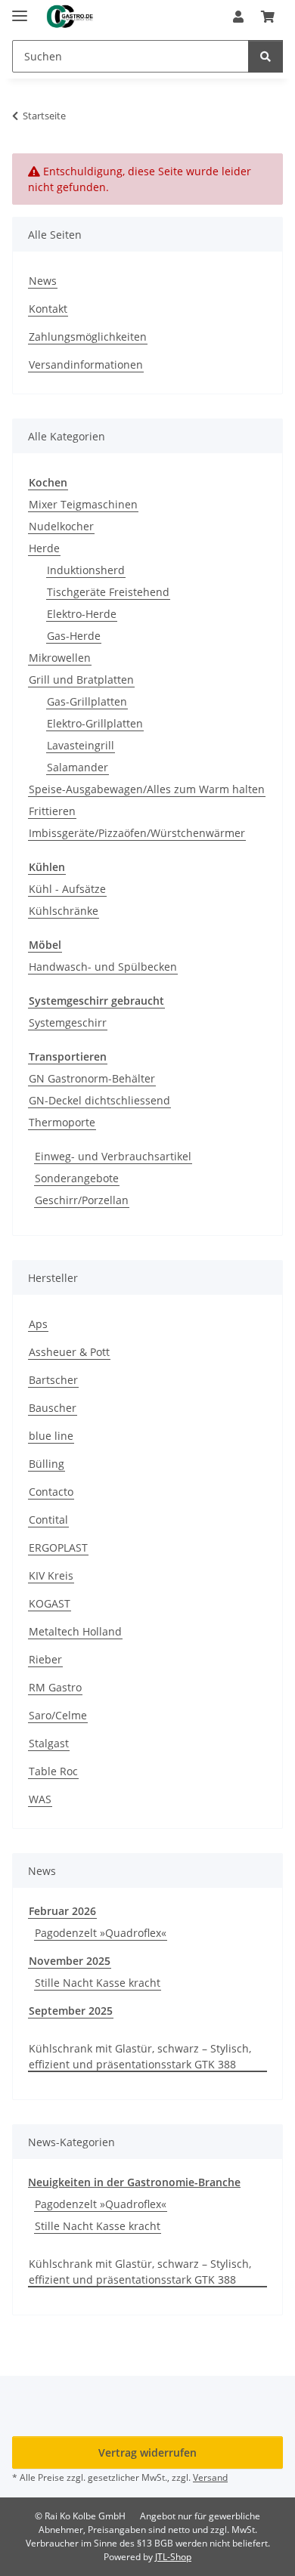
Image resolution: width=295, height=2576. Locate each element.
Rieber (45, 1659)
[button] (238, 17)
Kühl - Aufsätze (67, 889)
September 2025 (71, 2011)
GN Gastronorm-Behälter (92, 1078)
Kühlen (47, 867)
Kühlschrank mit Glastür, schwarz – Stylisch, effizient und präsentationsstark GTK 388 (140, 2056)
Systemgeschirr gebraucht (96, 1001)
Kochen (48, 482)
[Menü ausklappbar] (20, 9)
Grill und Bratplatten (81, 680)
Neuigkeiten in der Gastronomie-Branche (134, 2182)
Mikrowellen (60, 658)
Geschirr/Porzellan (82, 1200)
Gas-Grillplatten (87, 701)
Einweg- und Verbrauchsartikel (113, 1156)
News (43, 281)
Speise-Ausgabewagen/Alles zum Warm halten (147, 789)
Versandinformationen (86, 364)
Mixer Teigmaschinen (83, 504)
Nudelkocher (61, 526)
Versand (210, 2477)
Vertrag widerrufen (147, 2452)
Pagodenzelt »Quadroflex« (101, 1933)
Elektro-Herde (82, 614)
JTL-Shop (173, 2557)
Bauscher (53, 1408)
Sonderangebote (77, 1178)
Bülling (47, 1464)
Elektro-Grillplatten (95, 723)
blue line (51, 1436)
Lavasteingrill (81, 745)
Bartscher (53, 1380)
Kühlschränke (64, 911)
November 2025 (70, 1961)
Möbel (45, 945)
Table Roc (53, 1771)
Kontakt (48, 309)
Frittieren (52, 811)
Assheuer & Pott (69, 1352)
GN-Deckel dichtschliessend (99, 1100)
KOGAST (50, 1603)
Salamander (78, 767)
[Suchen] (265, 56)
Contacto (51, 1492)
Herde (44, 548)
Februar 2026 (62, 1911)
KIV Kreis (51, 1575)
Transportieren (68, 1056)
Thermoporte (62, 1122)
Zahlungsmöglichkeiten (88, 337)
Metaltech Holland (75, 1631)
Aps (38, 1324)
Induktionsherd (86, 570)
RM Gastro (55, 1687)
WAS (40, 1799)
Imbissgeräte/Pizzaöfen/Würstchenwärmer (137, 833)
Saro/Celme (58, 1715)
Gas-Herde (74, 636)
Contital (48, 1520)
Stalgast (49, 1743)
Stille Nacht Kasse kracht (98, 1983)
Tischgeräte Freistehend (108, 592)
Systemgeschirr (68, 1022)
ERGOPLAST (58, 1547)
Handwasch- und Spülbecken (103, 967)
